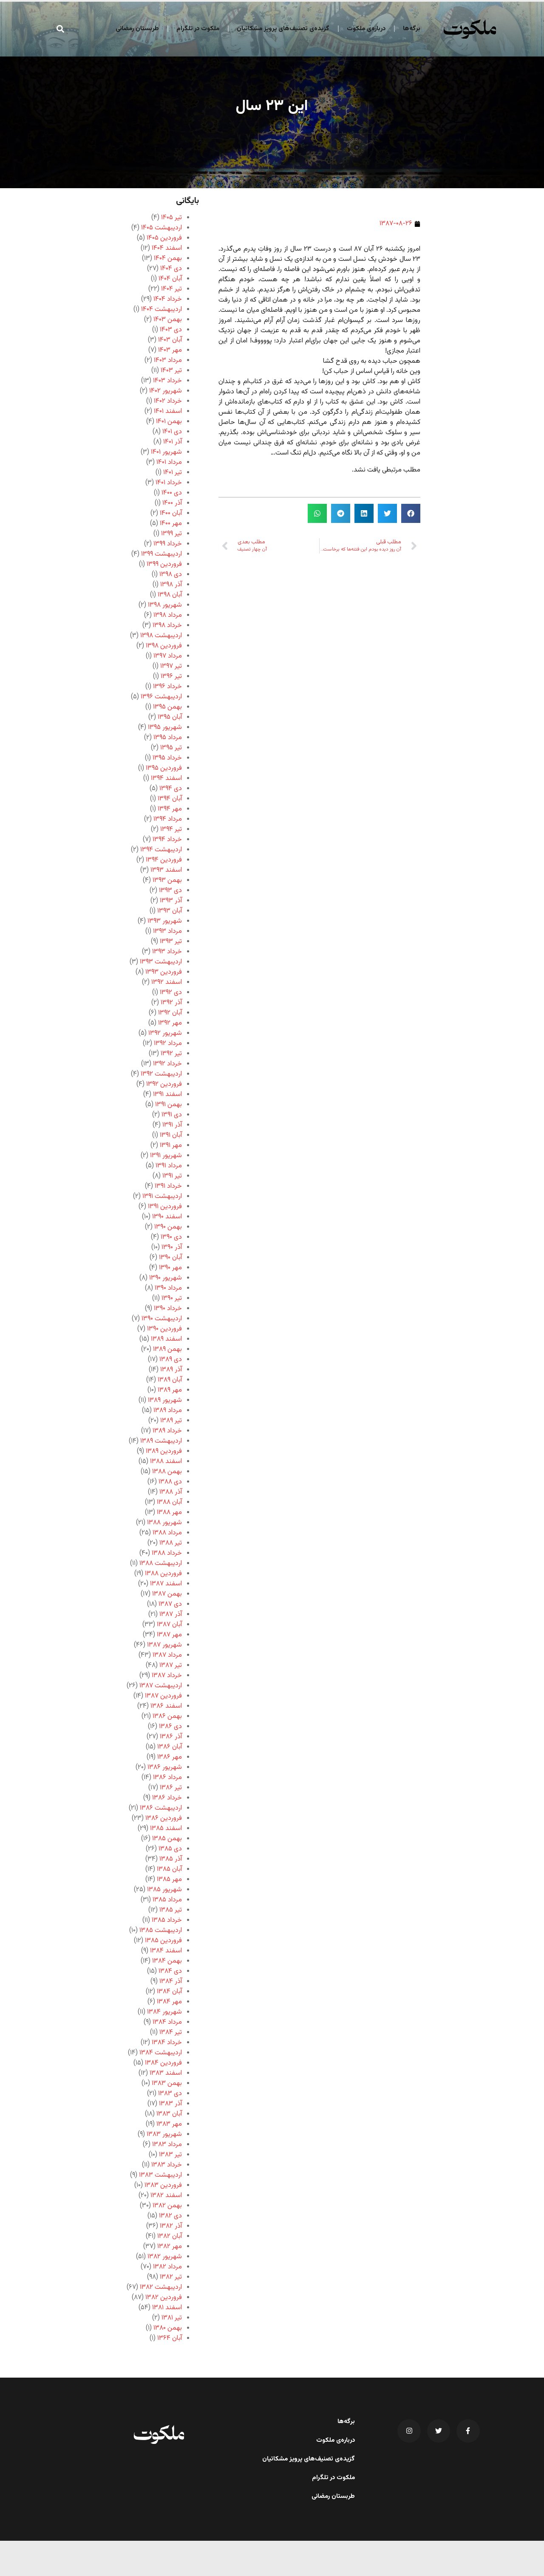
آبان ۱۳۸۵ (169, 1869)
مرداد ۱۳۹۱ (169, 1166)
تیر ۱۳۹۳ (171, 942)
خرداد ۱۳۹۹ (168, 544)
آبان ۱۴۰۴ (170, 279)
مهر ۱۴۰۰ (171, 524)
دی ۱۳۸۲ (170, 2216)
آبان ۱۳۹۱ (171, 1135)
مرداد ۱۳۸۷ (167, 1655)
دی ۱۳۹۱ (172, 1115)
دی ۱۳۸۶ (170, 1727)
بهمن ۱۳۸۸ (167, 1472)
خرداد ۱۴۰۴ (168, 299)
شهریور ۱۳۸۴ (164, 2012)
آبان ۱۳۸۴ (169, 1992)
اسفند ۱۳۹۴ (166, 778)
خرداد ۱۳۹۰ (168, 1309)
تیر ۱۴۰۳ (171, 371)
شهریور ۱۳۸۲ (165, 2257)
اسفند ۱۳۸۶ (166, 1706)
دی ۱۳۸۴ (170, 1971)
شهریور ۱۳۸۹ (165, 1400)
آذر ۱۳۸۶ (171, 1737)
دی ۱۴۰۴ (171, 269)
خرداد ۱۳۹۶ (167, 687)
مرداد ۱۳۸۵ (167, 1900)
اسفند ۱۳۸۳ (166, 2073)
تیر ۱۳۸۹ (171, 1421)
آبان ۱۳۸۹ (170, 1380)
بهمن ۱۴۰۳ (168, 320)
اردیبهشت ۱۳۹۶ (161, 697)
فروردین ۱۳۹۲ (164, 1084)
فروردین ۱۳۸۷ (163, 1696)
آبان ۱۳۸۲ (170, 2236)
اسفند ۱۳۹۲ (167, 982)
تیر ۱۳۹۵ (171, 748)
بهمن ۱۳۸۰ (168, 2328)
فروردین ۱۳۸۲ (164, 2298)
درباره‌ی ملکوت (366, 29)
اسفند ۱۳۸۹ (166, 1339)
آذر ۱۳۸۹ (171, 1370)
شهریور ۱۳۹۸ (165, 605)
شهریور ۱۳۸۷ (164, 1645)
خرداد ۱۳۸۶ (167, 1798)
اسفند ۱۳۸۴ (166, 1951)
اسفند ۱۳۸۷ (166, 1584)
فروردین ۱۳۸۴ (163, 2063)
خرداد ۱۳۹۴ (167, 840)
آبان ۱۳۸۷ (169, 1625)
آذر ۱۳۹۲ (171, 1003)
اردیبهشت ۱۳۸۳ (160, 2175)
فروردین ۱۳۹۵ (164, 768)
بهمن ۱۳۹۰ (168, 1227)
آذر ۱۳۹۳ (171, 901)
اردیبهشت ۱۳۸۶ (161, 1808)
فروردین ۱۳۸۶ (164, 1818)
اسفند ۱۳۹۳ (166, 870)
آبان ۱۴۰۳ (170, 340)
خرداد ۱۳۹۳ (167, 952)
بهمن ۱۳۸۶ (167, 1716)
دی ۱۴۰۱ (172, 432)
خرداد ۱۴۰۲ (168, 401)
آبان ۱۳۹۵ (170, 717)
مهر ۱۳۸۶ (170, 1757)
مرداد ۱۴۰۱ (169, 462)
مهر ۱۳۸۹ (170, 1390)
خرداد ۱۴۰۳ (167, 381)
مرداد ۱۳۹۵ (168, 738)
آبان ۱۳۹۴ (170, 799)
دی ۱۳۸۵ (170, 1849)
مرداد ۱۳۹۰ (168, 1288)
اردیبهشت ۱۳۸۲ (161, 2287)
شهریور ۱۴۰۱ (166, 452)
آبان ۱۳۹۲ (170, 1013)
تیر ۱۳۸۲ (171, 2277)
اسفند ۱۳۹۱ (167, 1095)
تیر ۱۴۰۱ (173, 473)
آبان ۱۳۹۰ (170, 1258)
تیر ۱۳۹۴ (171, 829)
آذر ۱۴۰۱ (173, 442)
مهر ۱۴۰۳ (170, 350)
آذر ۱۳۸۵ (171, 1859)
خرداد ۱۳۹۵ (167, 758)
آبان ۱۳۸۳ (169, 2114)
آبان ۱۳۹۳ (170, 911)
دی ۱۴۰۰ (172, 493)
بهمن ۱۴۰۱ (169, 422)
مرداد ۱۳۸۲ (167, 2267)
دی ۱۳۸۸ (170, 1482)
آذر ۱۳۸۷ (171, 1614)
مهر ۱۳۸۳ (169, 2124)
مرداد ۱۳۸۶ (167, 1778)
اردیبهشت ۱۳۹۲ (161, 1074)
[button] (61, 29)
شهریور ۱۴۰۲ (166, 391)
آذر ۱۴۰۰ (172, 503)
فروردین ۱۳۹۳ (164, 972)
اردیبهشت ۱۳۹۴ (161, 850)
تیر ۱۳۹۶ (171, 676)
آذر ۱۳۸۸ (171, 1492)
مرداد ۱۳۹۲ (168, 1044)
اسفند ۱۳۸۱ (167, 2308)
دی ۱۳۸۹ (171, 1360)
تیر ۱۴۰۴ (171, 289)
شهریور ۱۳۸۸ (164, 1523)
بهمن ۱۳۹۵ (167, 707)
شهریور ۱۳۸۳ (164, 2134)
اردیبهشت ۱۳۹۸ (161, 636)
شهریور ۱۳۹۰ (166, 1278)
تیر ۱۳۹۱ (172, 1176)
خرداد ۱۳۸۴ (167, 2043)
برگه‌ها (412, 29)
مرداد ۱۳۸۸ (167, 1533)
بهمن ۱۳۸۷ (167, 1594)
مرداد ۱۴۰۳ (168, 360)
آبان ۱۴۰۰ (171, 513)
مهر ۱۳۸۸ (169, 1513)
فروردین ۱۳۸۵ (163, 1941)
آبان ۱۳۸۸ (169, 1502)
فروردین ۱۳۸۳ (163, 2185)
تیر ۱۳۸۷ (171, 1665)
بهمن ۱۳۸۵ (167, 1839)
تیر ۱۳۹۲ (171, 1054)
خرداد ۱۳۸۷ (167, 1676)
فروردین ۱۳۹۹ (164, 564)
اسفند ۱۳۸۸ (166, 1462)
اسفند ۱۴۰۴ (167, 248)
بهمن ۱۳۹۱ (169, 1105)
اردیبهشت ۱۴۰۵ (161, 228)
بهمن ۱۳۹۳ (167, 880)
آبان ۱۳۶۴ (170, 2338)
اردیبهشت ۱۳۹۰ (162, 1319)
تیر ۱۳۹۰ (172, 1298)
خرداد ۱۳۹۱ (168, 1186)
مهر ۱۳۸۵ (169, 1880)
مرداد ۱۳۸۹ (168, 1411)
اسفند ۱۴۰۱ (168, 411)
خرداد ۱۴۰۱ (169, 483)
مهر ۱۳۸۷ (169, 1635)
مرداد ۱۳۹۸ (168, 615)
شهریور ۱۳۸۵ (164, 1890)
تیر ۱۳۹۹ (171, 534)
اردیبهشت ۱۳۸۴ (161, 2053)
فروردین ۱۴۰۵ (164, 238)
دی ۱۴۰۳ (171, 330)
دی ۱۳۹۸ (171, 575)
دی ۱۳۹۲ (171, 993)
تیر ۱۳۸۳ (170, 2155)
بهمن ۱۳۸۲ (167, 2206)
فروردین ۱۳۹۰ (164, 1329)
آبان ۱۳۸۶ (170, 1747)
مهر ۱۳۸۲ (170, 2247)
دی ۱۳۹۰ (171, 1237)
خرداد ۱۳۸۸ (167, 1553)
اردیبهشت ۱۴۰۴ (161, 309)
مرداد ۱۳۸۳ (167, 2145)
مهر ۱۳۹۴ (170, 809)
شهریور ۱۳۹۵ (165, 727)
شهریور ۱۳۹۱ (166, 1156)
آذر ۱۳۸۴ (171, 1981)
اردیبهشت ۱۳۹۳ (161, 962)
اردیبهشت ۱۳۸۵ (161, 1931)
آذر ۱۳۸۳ (170, 2104)
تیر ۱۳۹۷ (171, 666)
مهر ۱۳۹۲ (170, 1023)
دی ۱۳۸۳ (170, 2094)
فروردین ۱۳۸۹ (164, 1451)
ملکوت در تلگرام (198, 29)
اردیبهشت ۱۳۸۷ (161, 1686)
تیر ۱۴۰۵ (171, 218)
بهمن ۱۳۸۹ (167, 1349)
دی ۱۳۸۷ (170, 1604)
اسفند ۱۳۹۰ (167, 1217)
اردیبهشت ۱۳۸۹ (161, 1441)
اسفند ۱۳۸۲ (166, 2196)
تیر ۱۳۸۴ (171, 2032)
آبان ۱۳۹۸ (170, 595)
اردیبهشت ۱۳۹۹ (161, 554)
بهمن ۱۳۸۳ (167, 2083)
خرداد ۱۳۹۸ (167, 626)
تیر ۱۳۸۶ (171, 1788)
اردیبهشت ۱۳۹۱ (162, 1196)
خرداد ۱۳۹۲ (167, 1064)
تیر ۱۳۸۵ (171, 1910)
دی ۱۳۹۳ (170, 891)
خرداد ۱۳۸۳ (167, 2165)
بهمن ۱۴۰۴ (168, 258)
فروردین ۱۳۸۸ (163, 1574)
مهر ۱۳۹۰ (170, 1268)
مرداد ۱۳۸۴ (167, 2022)
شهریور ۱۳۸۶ (165, 1767)
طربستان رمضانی (137, 29)
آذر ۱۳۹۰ (172, 1247)
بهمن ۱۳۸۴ (167, 1961)
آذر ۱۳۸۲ (171, 2226)
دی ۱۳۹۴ (171, 789)
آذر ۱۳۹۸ (171, 585)
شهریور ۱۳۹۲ (165, 1033)
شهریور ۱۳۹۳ (165, 921)
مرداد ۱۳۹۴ (168, 819)
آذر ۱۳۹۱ (172, 1125)
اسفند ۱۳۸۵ (166, 1829)
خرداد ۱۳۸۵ (167, 1920)
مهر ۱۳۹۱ (171, 1145)
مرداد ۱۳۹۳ (167, 931)
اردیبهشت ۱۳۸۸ (161, 1563)
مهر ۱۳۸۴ (169, 2002)
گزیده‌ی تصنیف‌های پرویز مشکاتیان (283, 29)
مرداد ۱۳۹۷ (168, 656)
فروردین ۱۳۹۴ (164, 860)
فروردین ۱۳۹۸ (164, 646)
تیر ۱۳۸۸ (171, 1543)
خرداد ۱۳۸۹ (167, 1431)
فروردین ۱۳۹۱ (165, 1207)
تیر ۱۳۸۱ (172, 2318)
